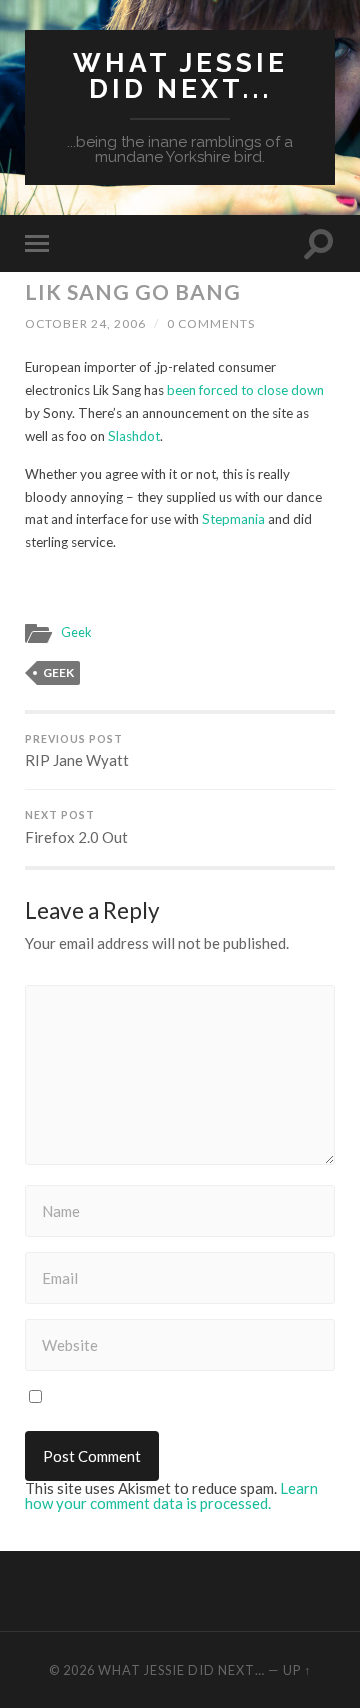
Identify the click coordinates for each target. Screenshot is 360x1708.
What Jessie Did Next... (180, 75)
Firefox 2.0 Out (76, 827)
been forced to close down (245, 390)
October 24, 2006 (85, 323)
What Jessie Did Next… (181, 1670)
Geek (76, 632)
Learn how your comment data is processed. (171, 1495)
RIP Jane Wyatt (77, 751)
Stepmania (233, 519)
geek (58, 672)
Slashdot (134, 436)
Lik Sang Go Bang (133, 291)
